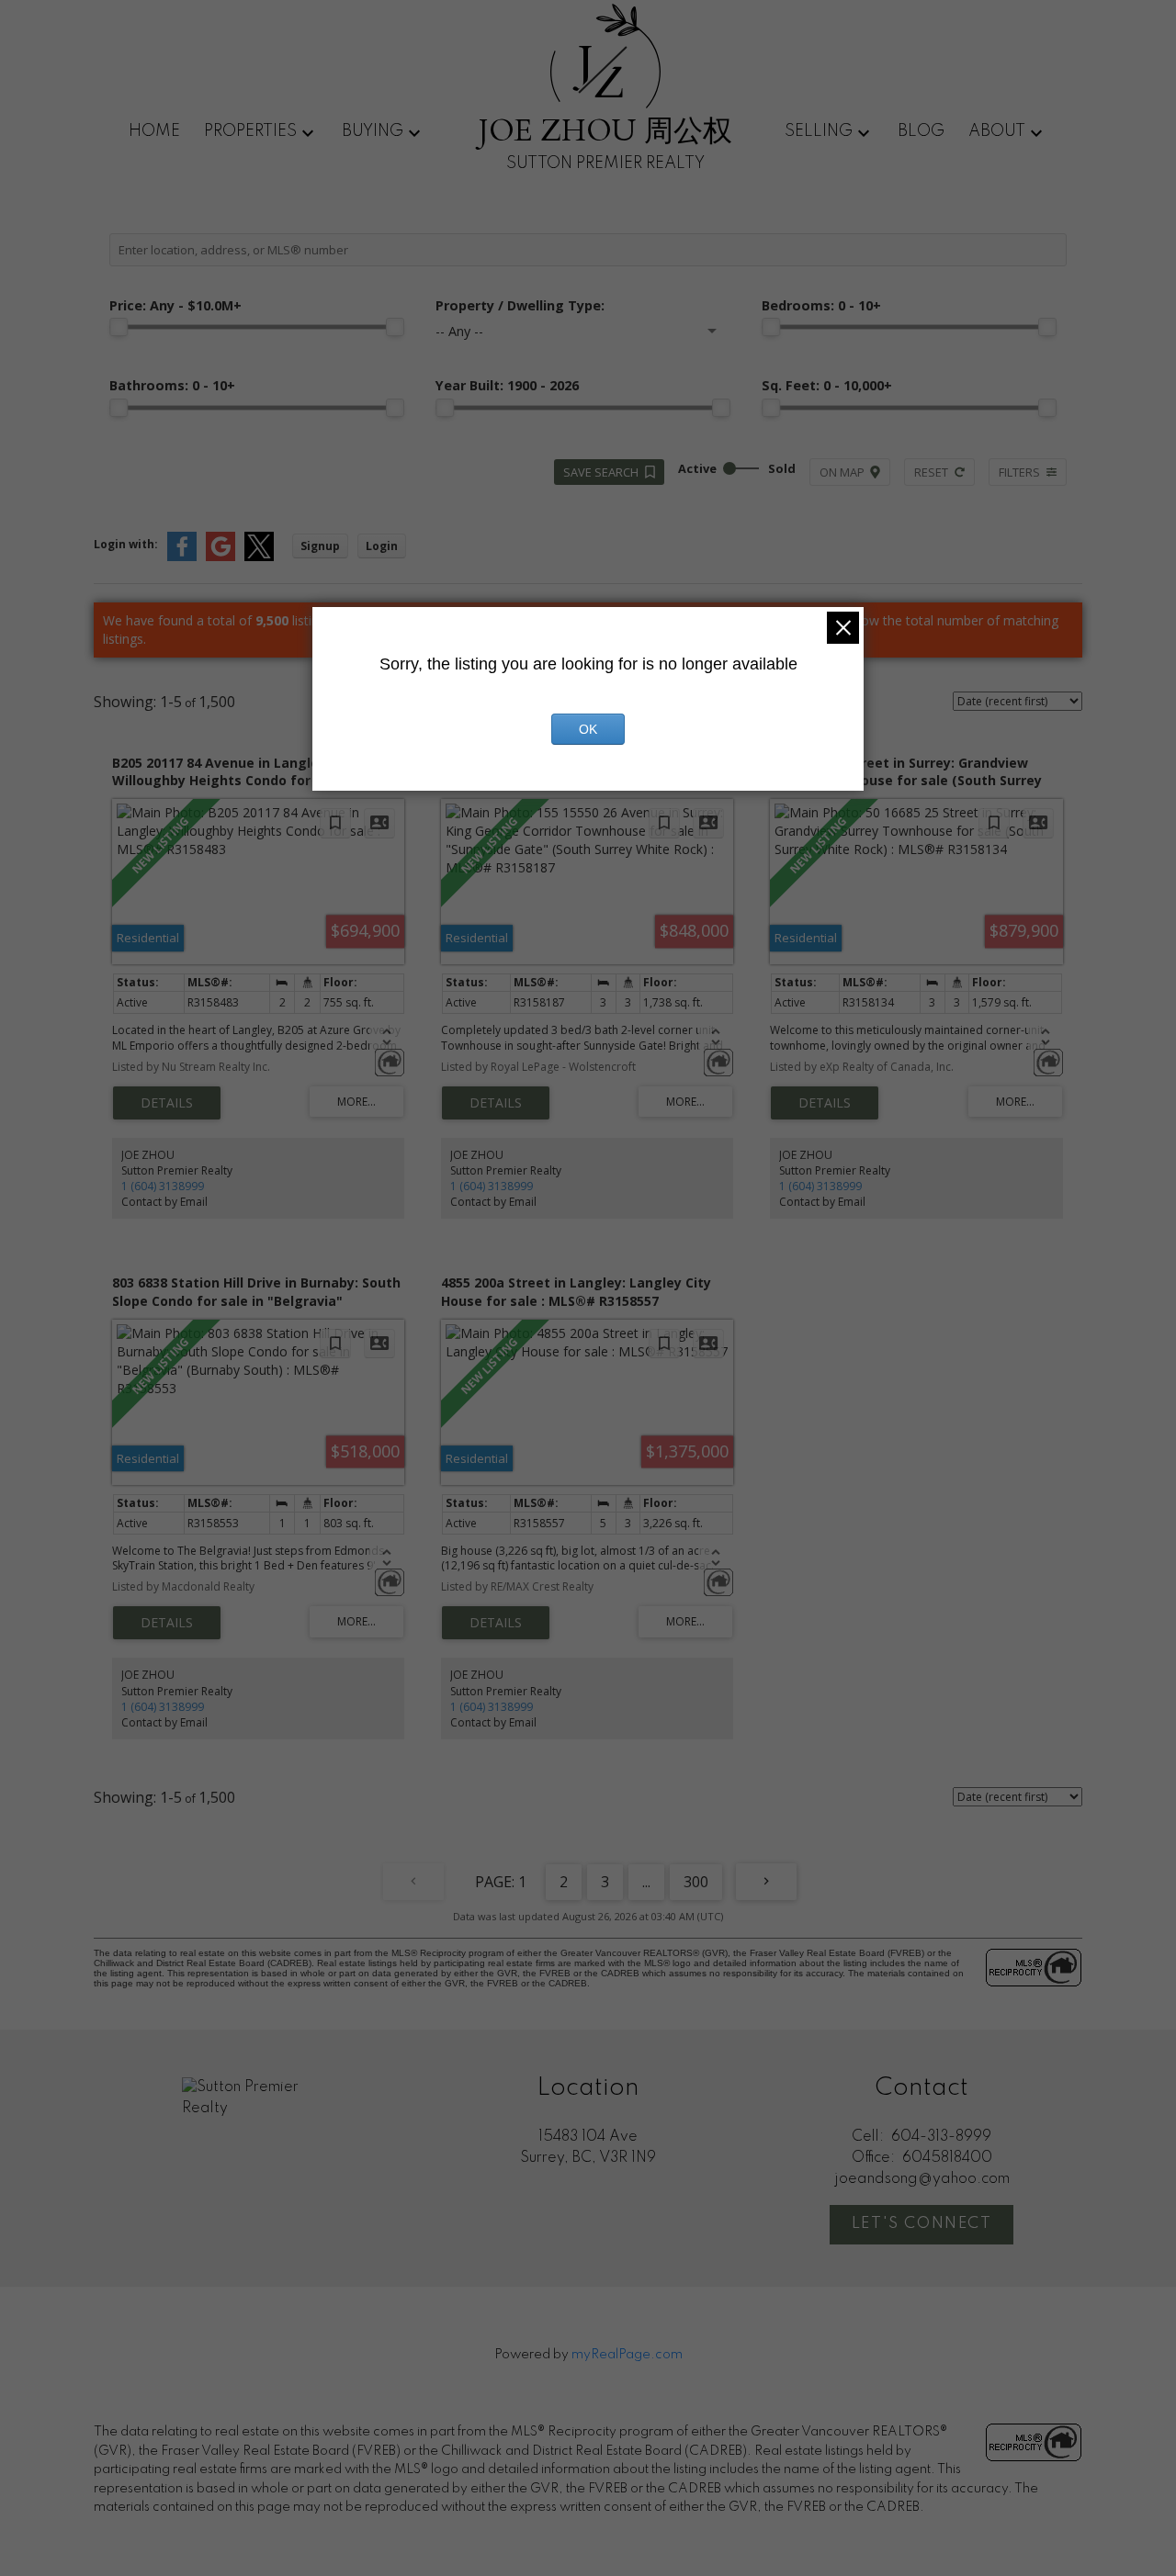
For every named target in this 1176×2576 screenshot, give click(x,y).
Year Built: (507, 385)
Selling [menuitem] (819, 131)
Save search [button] (601, 472)
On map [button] (842, 472)
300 (696, 1882)
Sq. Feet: (827, 385)
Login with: (126, 544)
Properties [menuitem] (250, 131)
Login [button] (382, 546)
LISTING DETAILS (167, 1103)
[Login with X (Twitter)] (259, 557)
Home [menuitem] (154, 131)
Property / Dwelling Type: (520, 305)
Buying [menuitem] (373, 131)
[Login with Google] (220, 557)
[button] (922, 2225)
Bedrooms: (821, 305)
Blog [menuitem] (921, 131)
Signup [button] (320, 546)
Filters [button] (1019, 472)
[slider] (119, 327)
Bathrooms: (172, 385)
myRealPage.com (627, 2355)
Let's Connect (922, 2224)
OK (588, 729)
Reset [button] (931, 472)
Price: (175, 305)
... (646, 1882)
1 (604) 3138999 (163, 1186)
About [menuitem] (997, 131)
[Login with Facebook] (182, 557)
